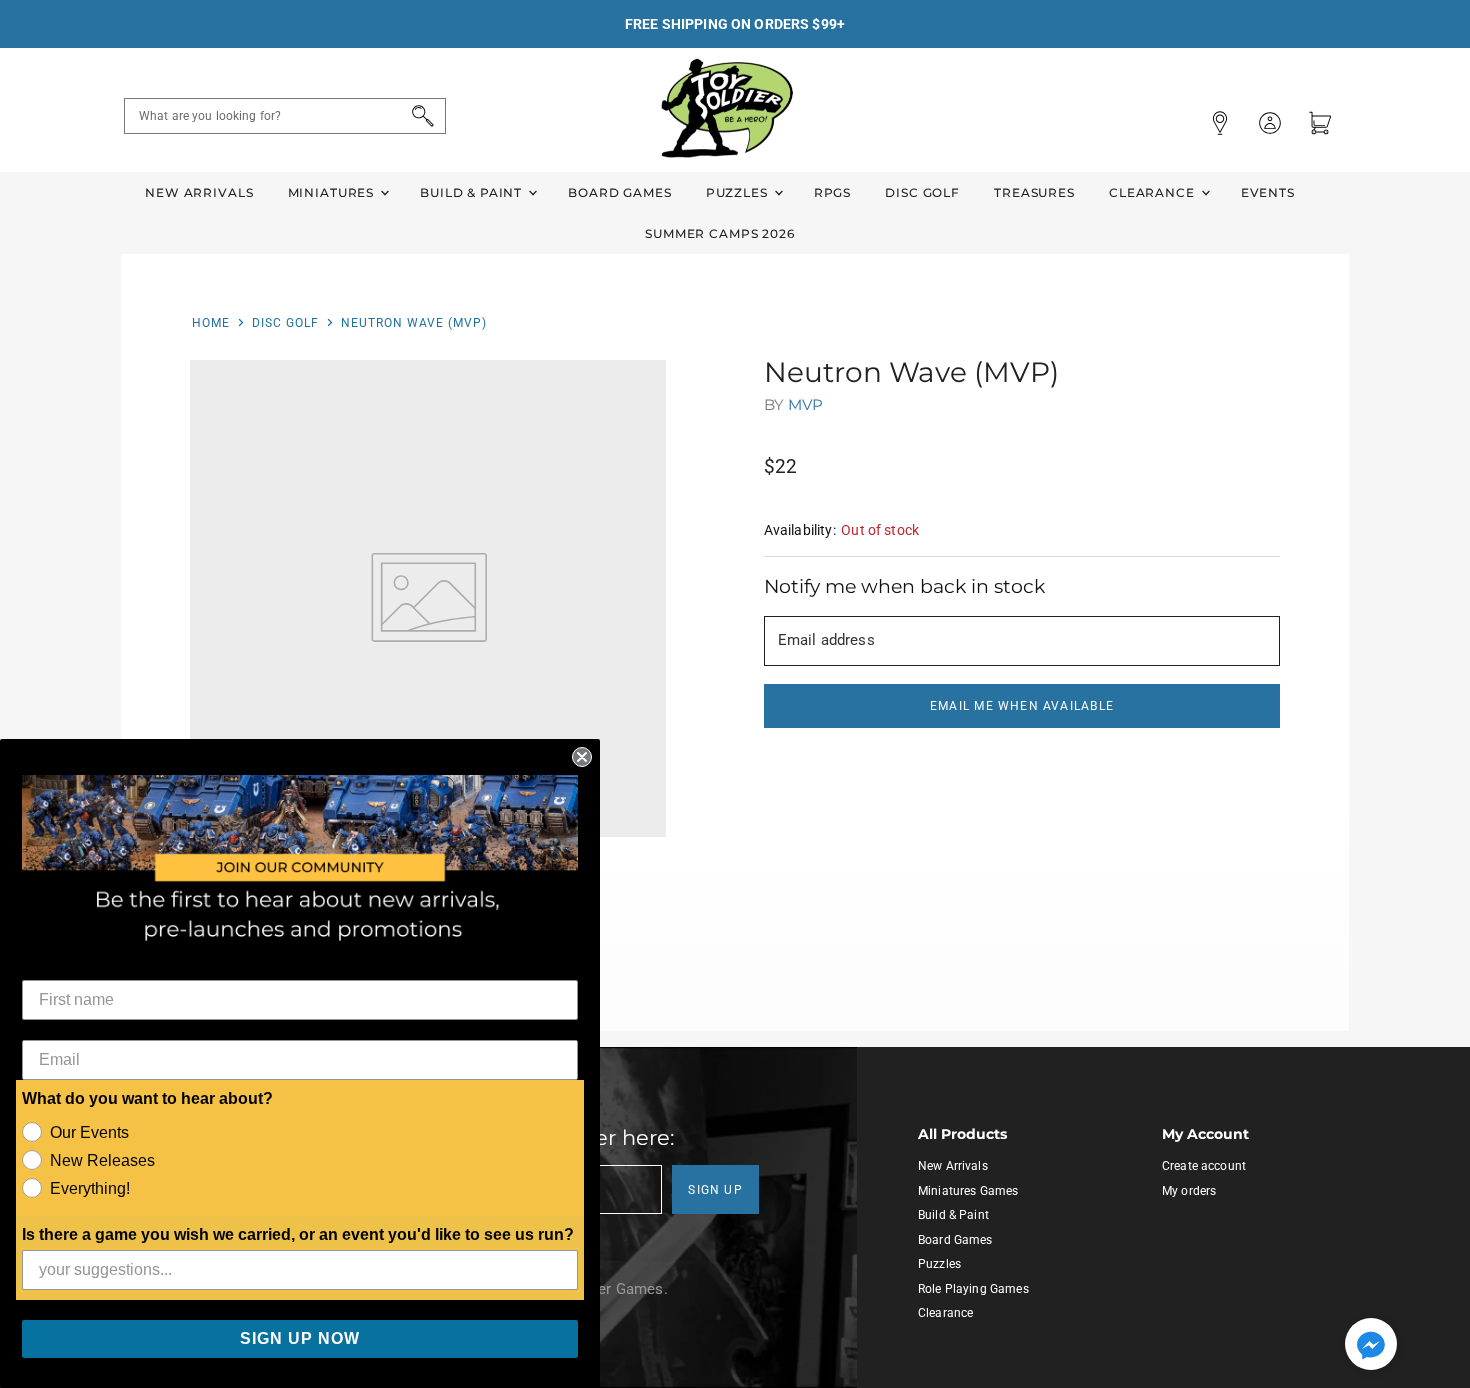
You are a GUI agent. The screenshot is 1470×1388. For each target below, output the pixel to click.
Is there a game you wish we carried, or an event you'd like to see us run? (298, 1234)
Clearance (1154, 192)
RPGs (832, 192)
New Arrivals (199, 192)
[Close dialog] (582, 757)
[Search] (419, 116)
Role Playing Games (973, 1289)
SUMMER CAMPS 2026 (720, 233)
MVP (805, 404)
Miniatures (333, 192)
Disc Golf (922, 192)
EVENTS (1268, 192)
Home (211, 323)
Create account (1204, 1166)
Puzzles (739, 192)
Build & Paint (473, 192)
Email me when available (1022, 706)
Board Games (619, 192)
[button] (1371, 1346)
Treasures (1034, 192)
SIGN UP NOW (300, 1338)
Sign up (715, 1190)
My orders (1189, 1191)
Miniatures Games (968, 1191)
